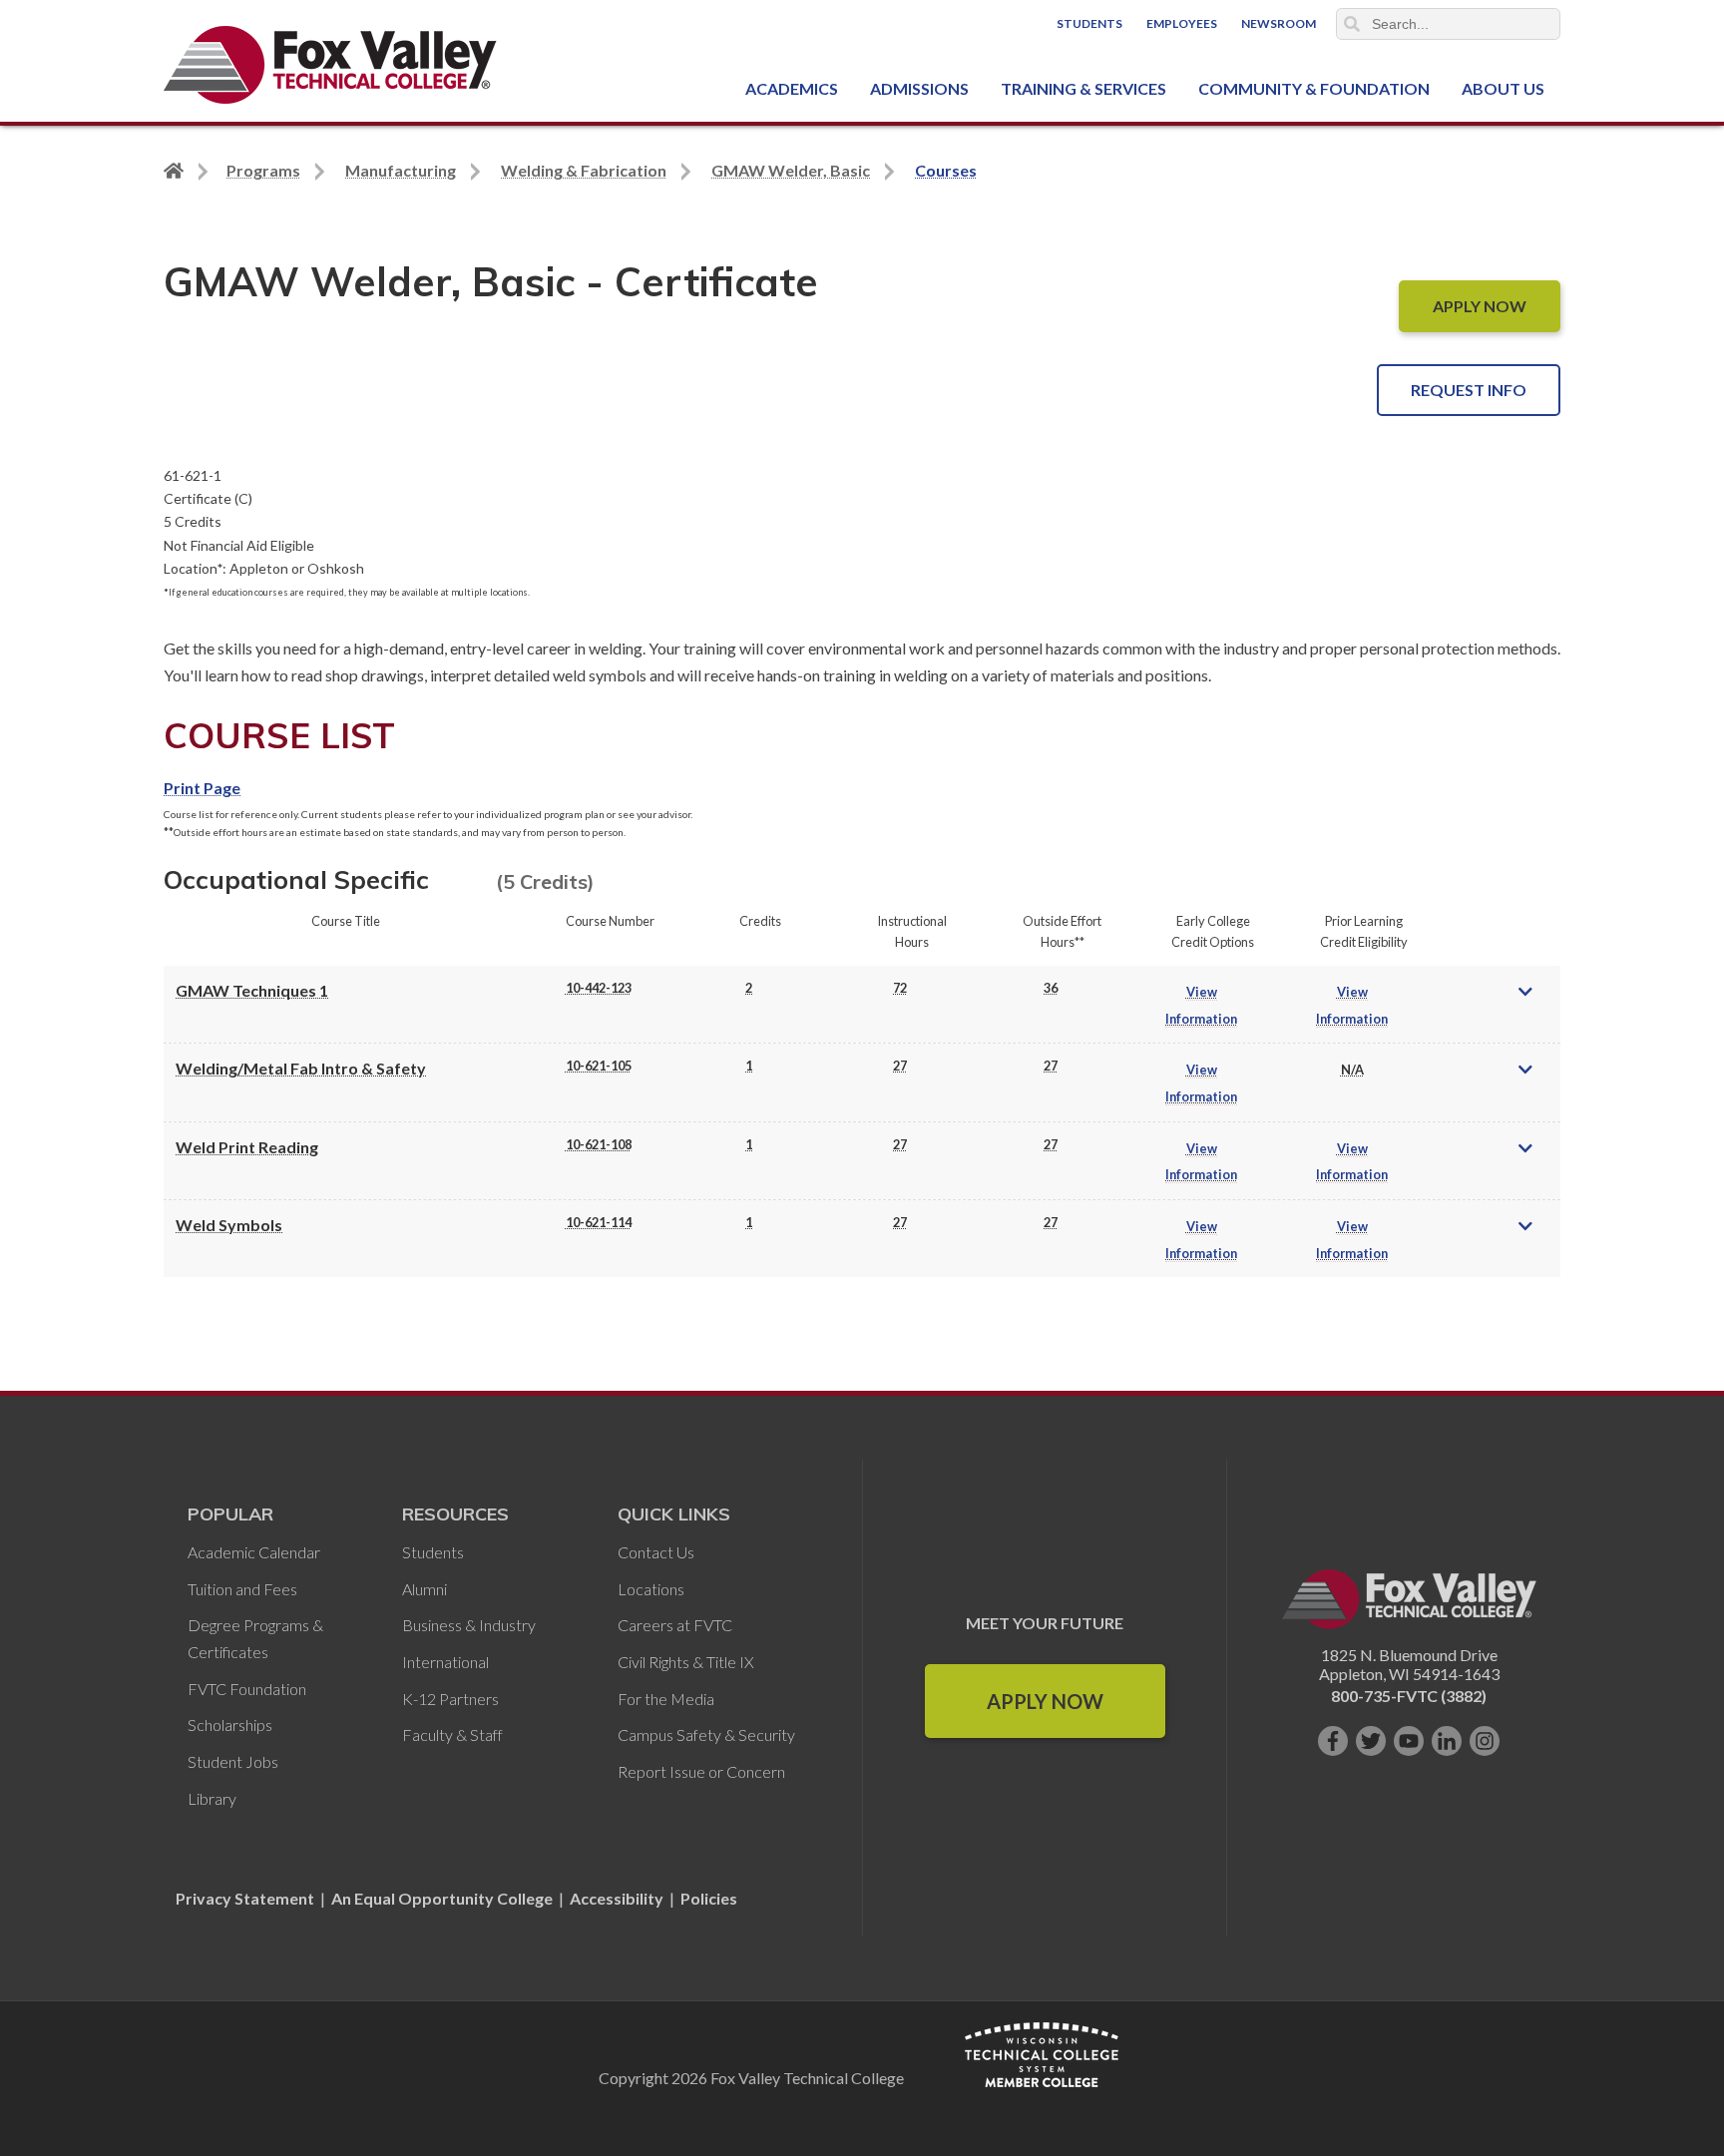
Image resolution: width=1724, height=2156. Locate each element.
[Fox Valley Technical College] (331, 65)
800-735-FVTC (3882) (1409, 1696)
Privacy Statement (246, 1898)
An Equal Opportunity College (442, 1898)
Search (1352, 24)
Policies (709, 1898)
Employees (1182, 23)
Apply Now (1045, 1701)
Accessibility (617, 1898)
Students (1089, 23)
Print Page (202, 788)
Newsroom (1279, 23)
